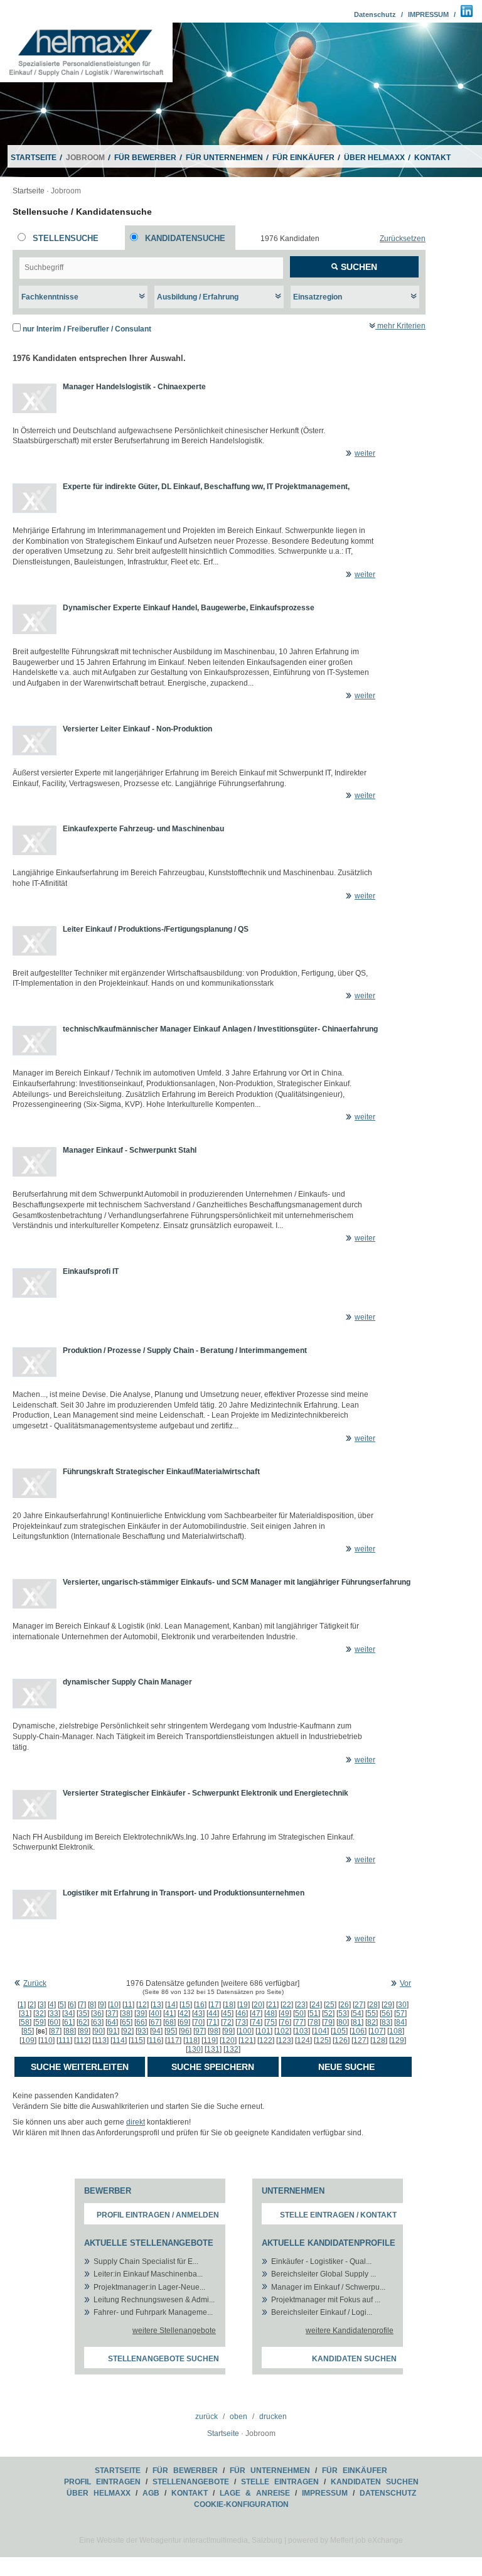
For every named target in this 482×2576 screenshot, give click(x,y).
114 (119, 2040)
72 (227, 2022)
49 (285, 2013)
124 (303, 2040)
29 (388, 2005)
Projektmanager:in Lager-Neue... (149, 2287)
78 (314, 2022)
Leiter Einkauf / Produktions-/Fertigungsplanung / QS (156, 929)
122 (266, 2040)
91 (113, 2031)
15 (186, 2005)
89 (84, 2031)
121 (247, 2040)
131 (213, 2049)
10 (114, 2005)
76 (285, 2022)
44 (213, 2013)
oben (238, 2417)
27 (359, 2005)
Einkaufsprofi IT (91, 1271)
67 (155, 2022)
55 (372, 2013)
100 (245, 2031)
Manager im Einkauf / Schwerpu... (328, 2287)
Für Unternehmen (270, 2471)
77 (299, 2022)
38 (126, 2013)
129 (398, 2040)
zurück (206, 2417)
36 (97, 2013)
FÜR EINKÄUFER (303, 158)
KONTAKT (432, 158)
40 (155, 2013)
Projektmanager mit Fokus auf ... (326, 2300)
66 (141, 2022)
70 (198, 2022)
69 (184, 2022)
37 (112, 2013)
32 (40, 2013)
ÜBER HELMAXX (374, 158)
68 (169, 2022)
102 (283, 2031)
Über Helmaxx (99, 2493)
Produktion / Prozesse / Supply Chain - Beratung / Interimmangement (185, 1350)
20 (258, 2005)
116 (155, 2040)
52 (328, 2013)
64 (112, 2022)
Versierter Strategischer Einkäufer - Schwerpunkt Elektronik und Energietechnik (206, 1793)
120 (228, 2040)
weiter (365, 453)
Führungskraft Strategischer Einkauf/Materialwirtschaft (161, 1472)
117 (173, 2040)
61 (68, 2022)
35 (83, 2013)
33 (54, 2013)
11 (128, 2005)
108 (396, 2031)
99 (228, 2031)
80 (343, 2022)
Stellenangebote (191, 2482)
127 (360, 2040)
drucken (273, 2417)
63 (97, 2022)
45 (227, 2013)
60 (54, 2022)
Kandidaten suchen (354, 2359)
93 (142, 2031)
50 (299, 2013)
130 (194, 2049)
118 (191, 2040)
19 (244, 2005)
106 (358, 2031)
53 (343, 2013)
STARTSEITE (34, 158)
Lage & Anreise (255, 2493)
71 (213, 2022)
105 (339, 2031)
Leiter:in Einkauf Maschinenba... (148, 2274)
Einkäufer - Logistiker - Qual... (321, 2261)
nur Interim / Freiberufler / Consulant (87, 329)
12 (142, 2005)
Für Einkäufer (355, 2471)
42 (184, 2013)
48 (270, 2013)
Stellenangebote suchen (163, 2359)
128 (379, 2040)
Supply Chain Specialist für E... (146, 2261)
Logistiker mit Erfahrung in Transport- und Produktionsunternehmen (184, 1893)
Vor (405, 1983)
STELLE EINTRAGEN (280, 2482)
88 (70, 2031)
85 (28, 2031)
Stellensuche (66, 238)
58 (25, 2022)
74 (256, 2022)
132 (232, 2049)
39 (141, 2013)
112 (82, 2040)
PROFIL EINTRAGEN (102, 2482)
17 (215, 2005)
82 (372, 2022)
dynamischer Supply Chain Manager (127, 1682)
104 (320, 2031)
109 (28, 2040)
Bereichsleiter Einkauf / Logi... (322, 2312)
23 (301, 2005)
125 (322, 2040)
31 (25, 2013)
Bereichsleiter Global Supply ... (324, 2274)
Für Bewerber (185, 2471)
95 (171, 2031)
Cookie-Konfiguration (241, 2504)
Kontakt (190, 2493)
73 (242, 2022)
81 (357, 2022)
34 (68, 2013)
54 (357, 2013)
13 (157, 2005)
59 (40, 2022)
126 (341, 2040)
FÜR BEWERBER (145, 158)
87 (55, 2031)
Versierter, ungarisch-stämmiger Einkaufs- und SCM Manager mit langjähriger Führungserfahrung (237, 1582)
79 (328, 2022)
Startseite (29, 191)
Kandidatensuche (185, 238)
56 (386, 2013)
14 (171, 2005)
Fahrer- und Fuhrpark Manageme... (153, 2312)
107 (377, 2031)
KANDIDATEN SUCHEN (375, 2482)
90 (99, 2031)
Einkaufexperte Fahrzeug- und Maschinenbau (143, 829)
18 (229, 2005)
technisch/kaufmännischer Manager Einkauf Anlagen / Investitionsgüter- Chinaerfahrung (220, 1029)
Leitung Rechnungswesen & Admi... (154, 2300)
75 (270, 2022)
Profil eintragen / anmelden (158, 2215)
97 (200, 2031)
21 (272, 2005)
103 (302, 2031)
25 (330, 2005)
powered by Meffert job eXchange (345, 2540)
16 (200, 2005)
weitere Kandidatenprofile (350, 2331)
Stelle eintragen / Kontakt (338, 2215)
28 (373, 2005)
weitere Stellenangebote (174, 2331)
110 (46, 2040)
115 (137, 2040)
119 (210, 2040)
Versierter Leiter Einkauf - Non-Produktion (137, 729)
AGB (151, 2493)
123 (285, 2040)
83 (386, 2022)
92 (127, 2031)
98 (214, 2031)
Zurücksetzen (403, 239)
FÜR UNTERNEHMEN (224, 158)
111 (64, 2040)
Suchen (358, 267)
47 (256, 2013)
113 (100, 2040)
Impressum (325, 2493)
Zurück (35, 1983)
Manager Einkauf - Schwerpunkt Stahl (130, 1150)
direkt (136, 2122)
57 (400, 2013)
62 (83, 2022)
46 (242, 2013)
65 (126, 2022)
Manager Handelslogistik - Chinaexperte (134, 387)
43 (198, 2013)
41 (169, 2013)
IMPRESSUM (428, 14)
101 (264, 2031)
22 (287, 2005)
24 (316, 2005)
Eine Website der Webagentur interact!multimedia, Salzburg (181, 2540)
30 (402, 2005)
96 (185, 2031)
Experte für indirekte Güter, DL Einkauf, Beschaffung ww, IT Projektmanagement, (206, 487)
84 (400, 2022)
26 (345, 2005)
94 (156, 2031)
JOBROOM (85, 158)
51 (314, 2013)
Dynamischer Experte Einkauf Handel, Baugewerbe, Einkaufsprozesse (189, 608)
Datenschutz (375, 14)
